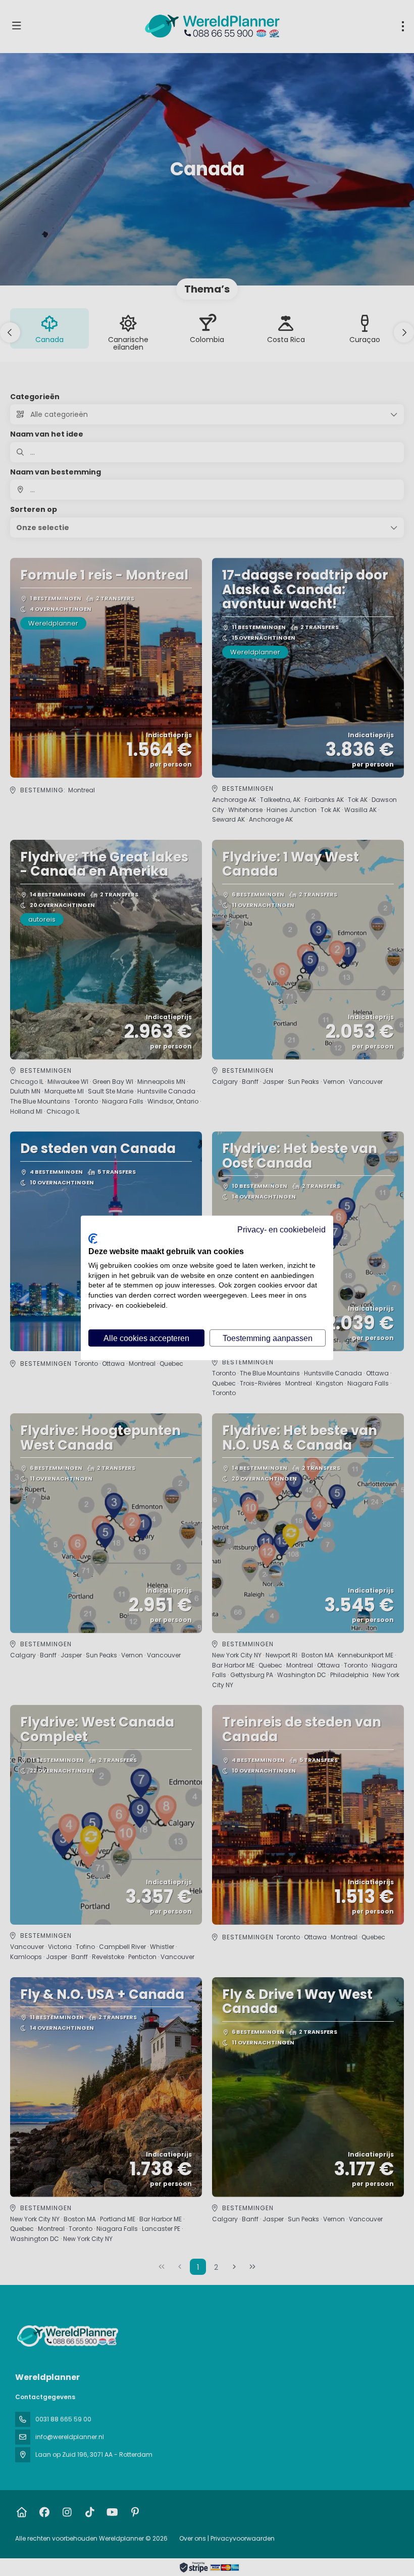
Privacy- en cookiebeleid (281, 1229)
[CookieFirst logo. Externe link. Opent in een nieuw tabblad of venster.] (93, 1239)
